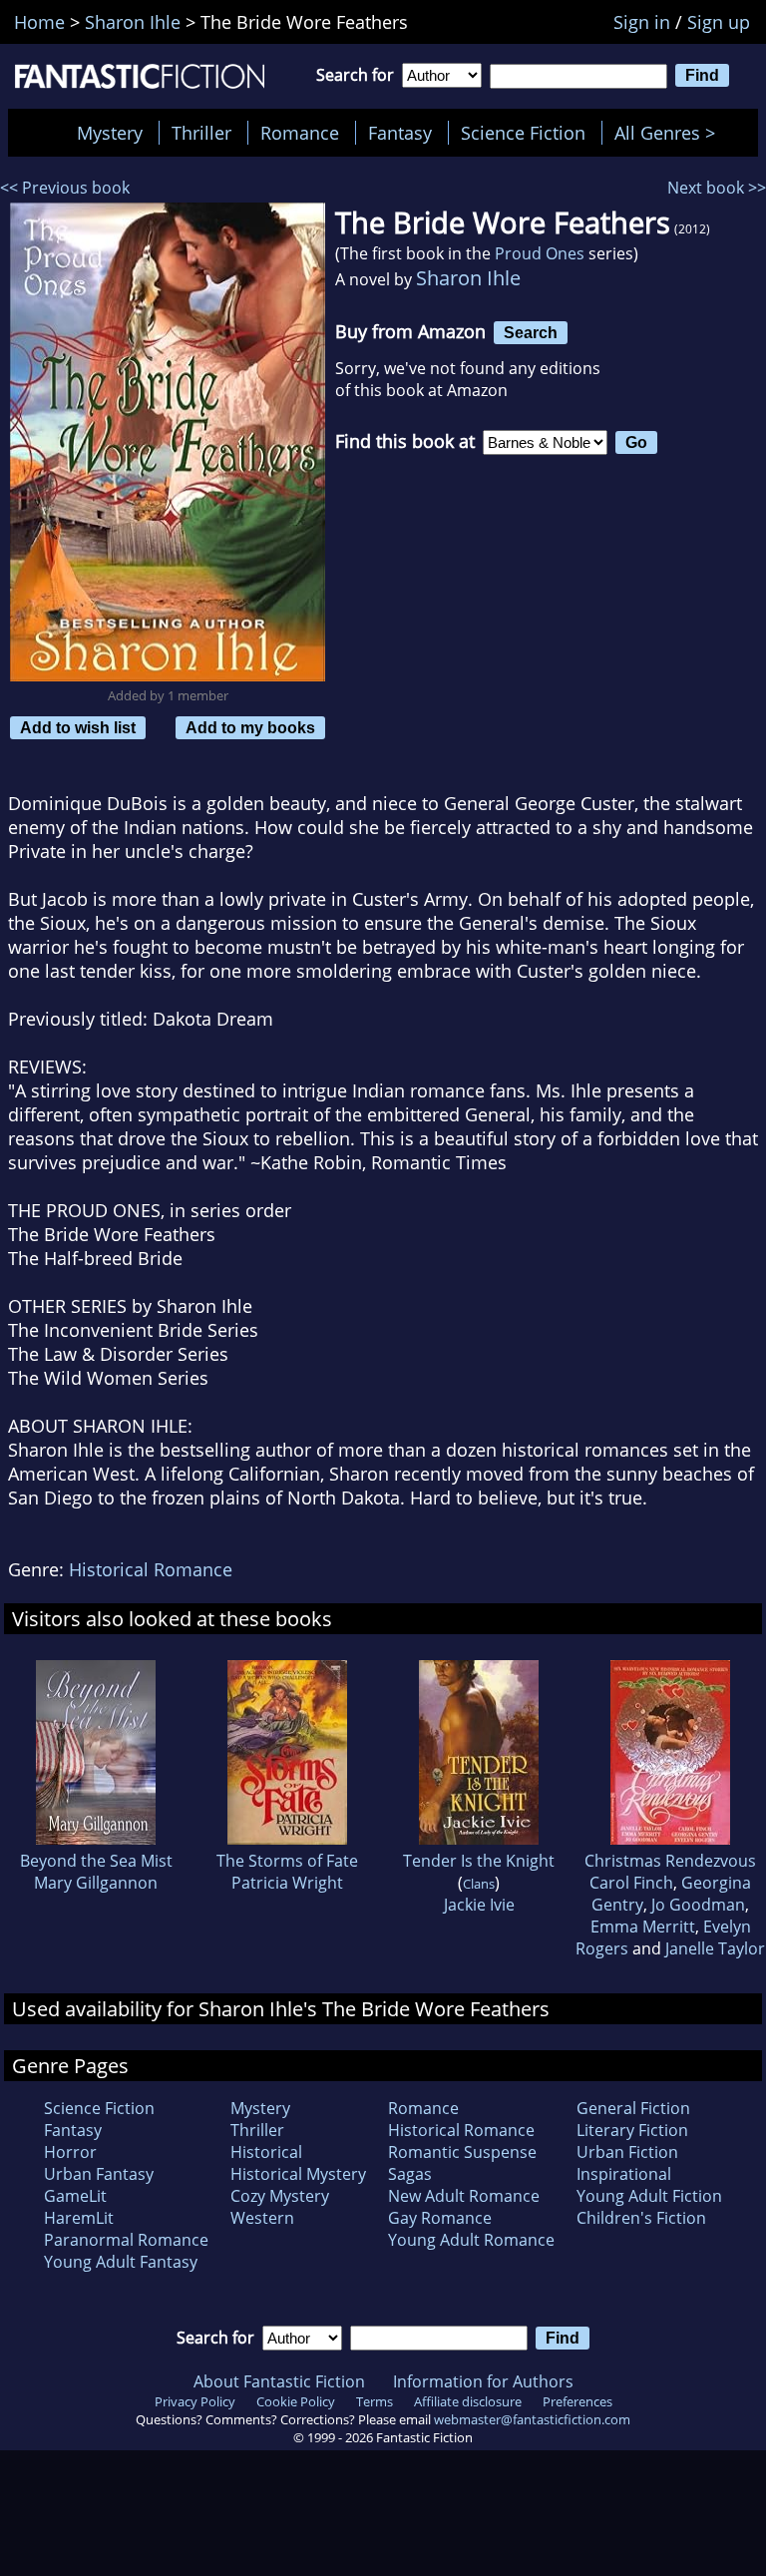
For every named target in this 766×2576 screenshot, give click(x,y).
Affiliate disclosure (468, 2401)
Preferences (577, 2401)
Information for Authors (483, 2381)
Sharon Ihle (468, 278)
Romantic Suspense (462, 2152)
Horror (70, 2152)
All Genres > (670, 133)
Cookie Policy (296, 2401)
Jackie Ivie (479, 1905)
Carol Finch (631, 1883)
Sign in (642, 22)
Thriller (201, 133)
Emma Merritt (643, 1927)
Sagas (410, 2174)
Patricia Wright (287, 1883)
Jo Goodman (698, 1905)
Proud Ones (540, 253)
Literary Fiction (632, 2130)
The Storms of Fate (287, 1861)
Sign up (719, 22)
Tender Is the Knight (479, 1861)
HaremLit (79, 2218)
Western (262, 2218)
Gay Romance (440, 2218)
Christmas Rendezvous (670, 1861)
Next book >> (717, 188)
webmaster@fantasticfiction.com (532, 2419)
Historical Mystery (298, 2174)
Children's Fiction (641, 2218)
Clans (479, 1884)
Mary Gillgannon (96, 1883)
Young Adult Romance (471, 2240)
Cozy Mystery (280, 2196)
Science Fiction (523, 133)
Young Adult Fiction (649, 2196)
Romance (300, 133)
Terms (375, 2401)
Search (531, 332)
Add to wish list (78, 727)
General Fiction (633, 2108)
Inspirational (624, 2174)
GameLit (75, 2196)
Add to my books (250, 727)
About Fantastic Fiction (279, 2381)
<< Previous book (65, 188)
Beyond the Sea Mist (96, 1861)
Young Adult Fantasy (121, 2262)
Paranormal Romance (126, 2240)
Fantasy (400, 133)
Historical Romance (151, 1569)
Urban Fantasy (99, 2174)
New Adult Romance (464, 2196)
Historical (266, 2152)
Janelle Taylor (715, 1948)
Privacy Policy (195, 2401)
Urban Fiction (627, 2152)
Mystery (110, 133)
